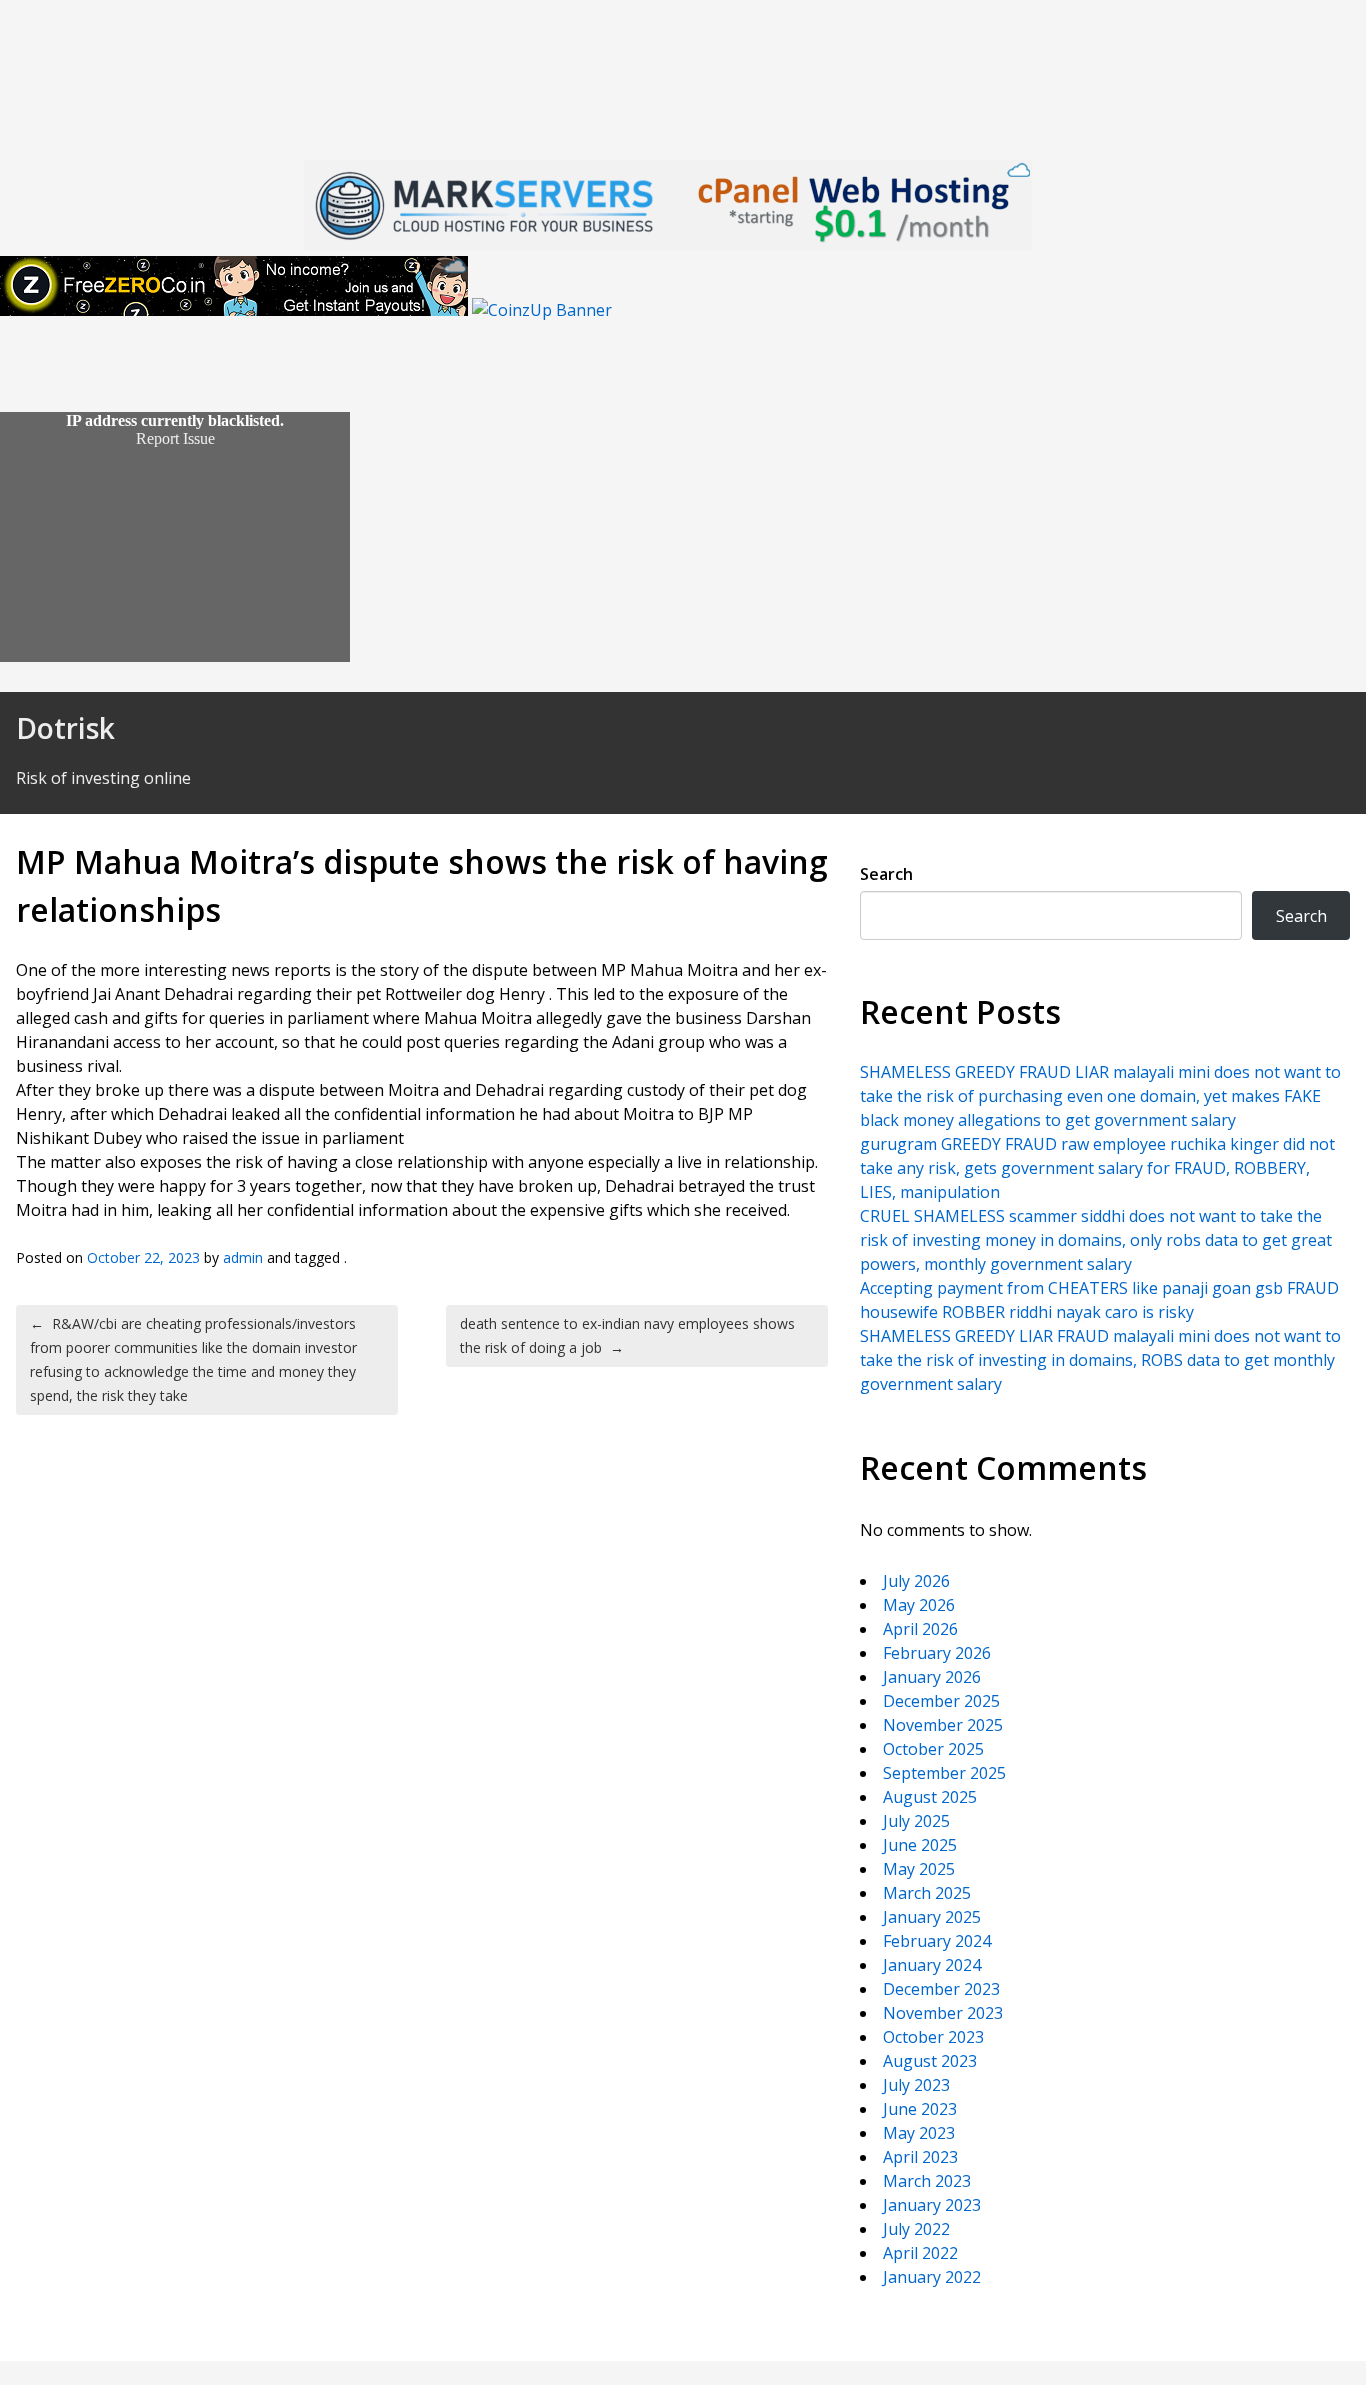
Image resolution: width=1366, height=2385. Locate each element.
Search (886, 874)
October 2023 (933, 2037)
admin (243, 1257)
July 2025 (916, 1821)
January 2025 (932, 1917)
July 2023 (916, 2085)
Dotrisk (65, 728)
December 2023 (941, 1989)
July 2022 (916, 2229)
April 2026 (920, 1629)
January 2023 (932, 2205)
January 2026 (932, 1677)
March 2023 (927, 2181)
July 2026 (916, 1581)
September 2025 (944, 1773)
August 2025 (930, 1797)
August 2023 (930, 2061)
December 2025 (941, 1701)
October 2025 (933, 1749)
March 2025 (927, 1893)
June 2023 (920, 2109)
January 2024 (932, 1965)
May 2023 (919, 2133)
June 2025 (920, 1845)
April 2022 (920, 2253)
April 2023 (920, 2157)
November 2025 (943, 1725)
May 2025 (919, 1869)
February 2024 (937, 1941)
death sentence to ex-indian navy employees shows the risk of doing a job (627, 1335)
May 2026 (919, 1605)
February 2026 (937, 1653)
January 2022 (932, 2277)
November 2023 (943, 2013)
